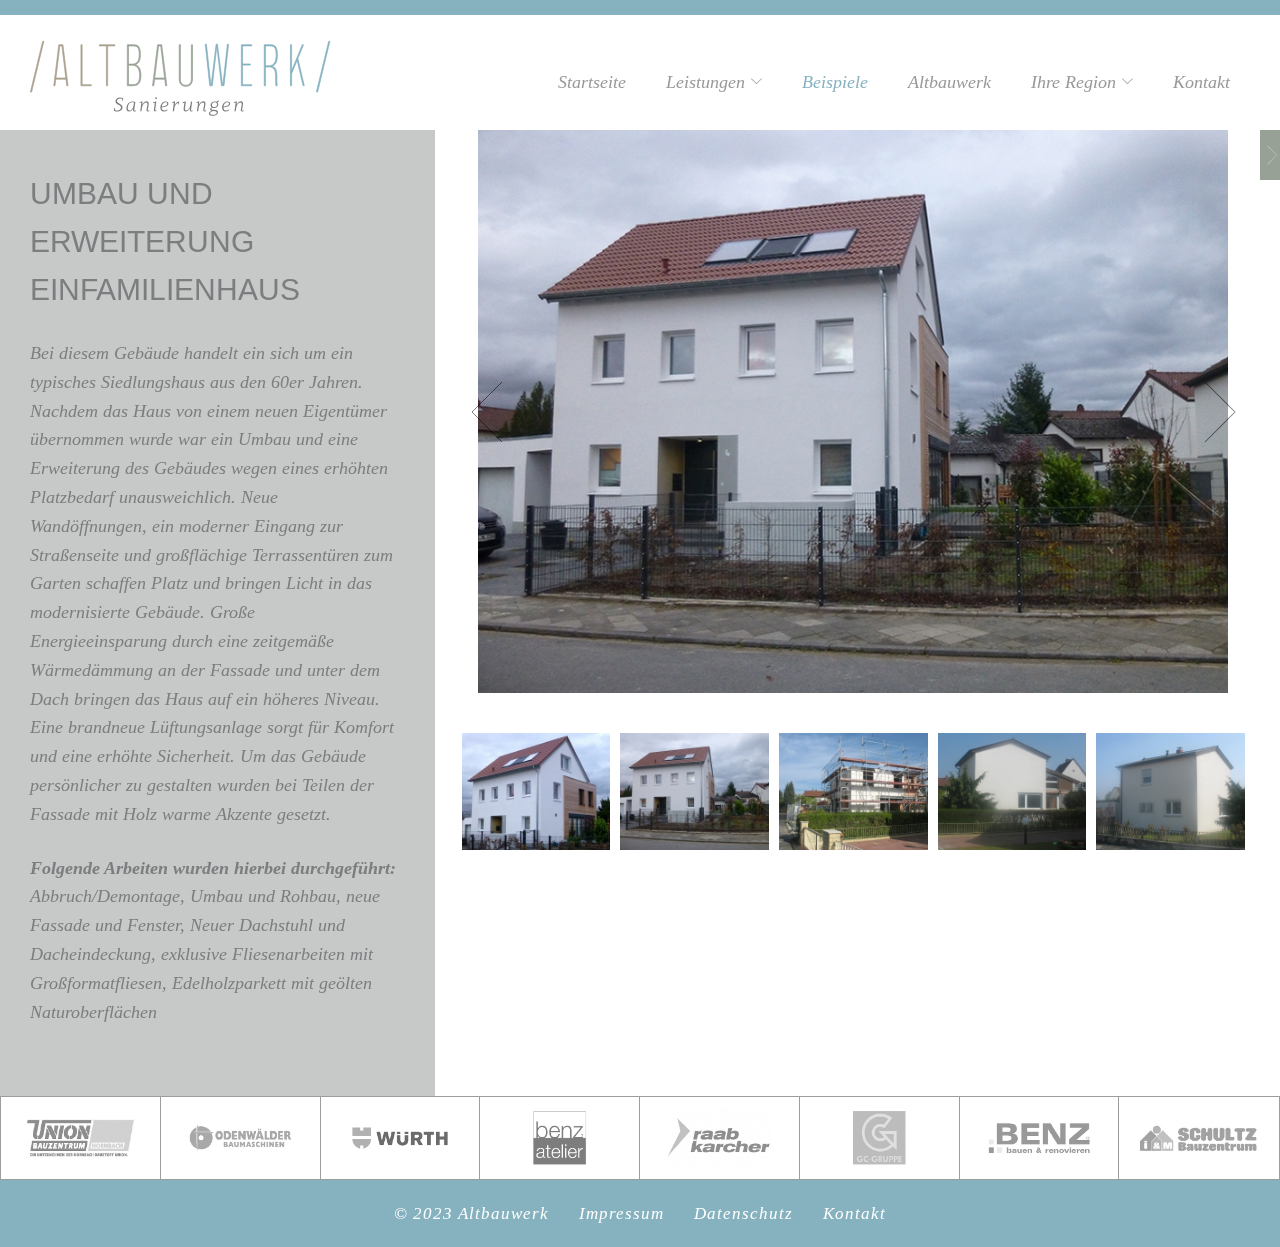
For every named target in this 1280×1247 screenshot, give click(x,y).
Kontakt (1201, 82)
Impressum (621, 1213)
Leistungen (705, 82)
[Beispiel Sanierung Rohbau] (1270, 155)
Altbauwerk (949, 82)
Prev (501, 411)
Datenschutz (743, 1213)
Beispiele (835, 82)
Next (1206, 411)
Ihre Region (1073, 82)
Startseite (592, 82)
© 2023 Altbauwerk (471, 1213)
